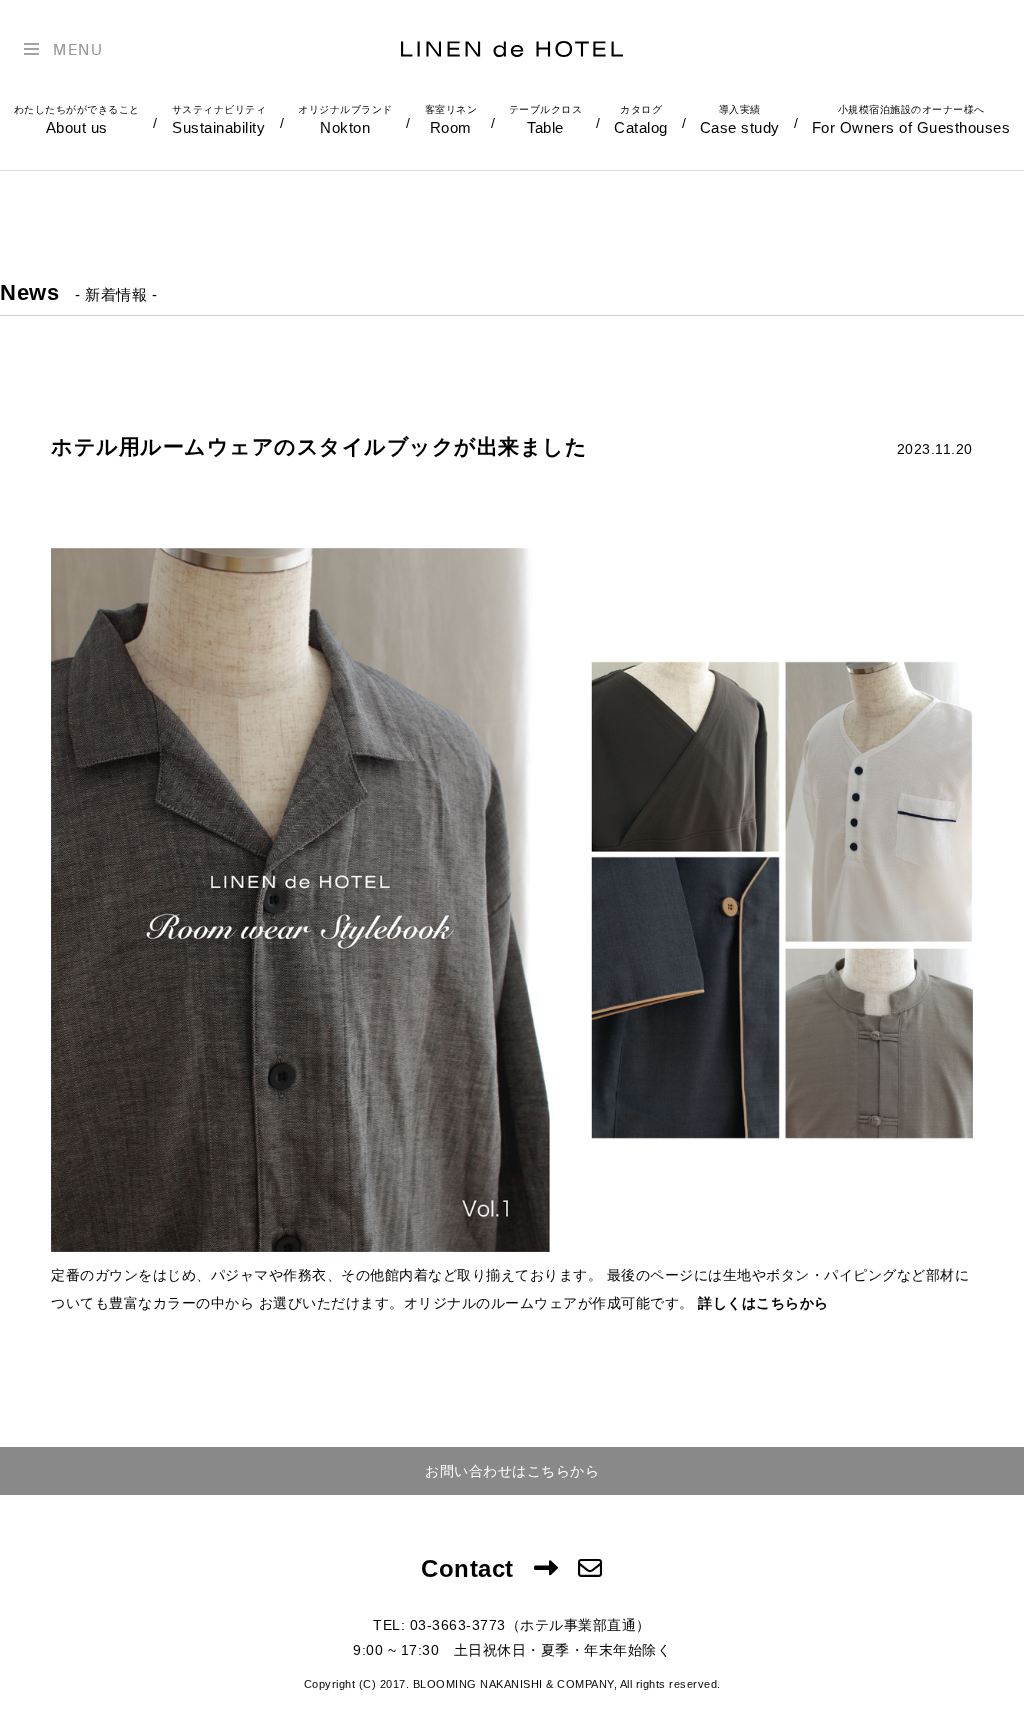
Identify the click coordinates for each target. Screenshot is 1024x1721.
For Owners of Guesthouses (911, 120)
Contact (467, 1568)
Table (546, 120)
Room (451, 120)
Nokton (345, 120)
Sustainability (219, 120)
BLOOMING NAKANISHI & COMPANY (513, 1684)
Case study (740, 120)
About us (77, 120)
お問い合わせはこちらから (512, 1471)
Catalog (641, 120)
